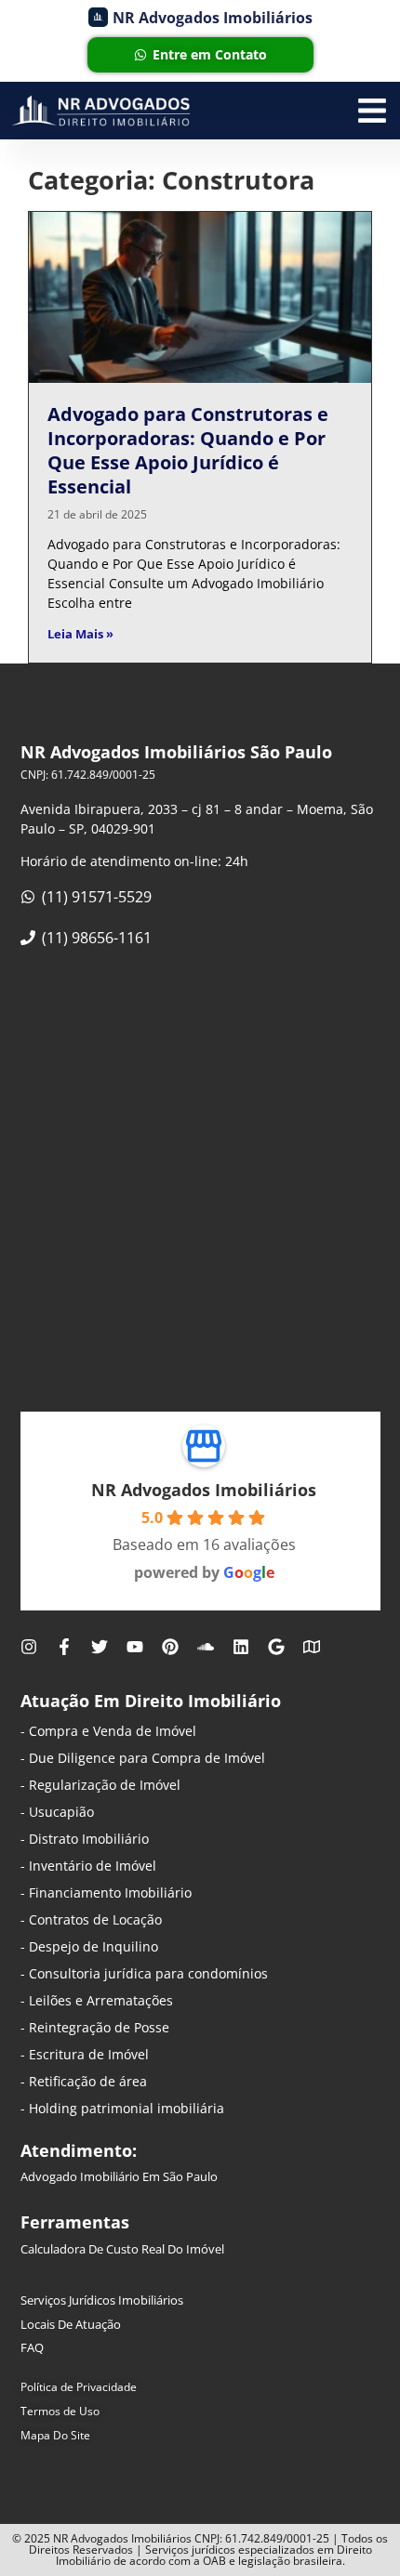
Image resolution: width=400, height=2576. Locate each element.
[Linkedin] (241, 1647)
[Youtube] (135, 1647)
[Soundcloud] (206, 1647)
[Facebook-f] (64, 1647)
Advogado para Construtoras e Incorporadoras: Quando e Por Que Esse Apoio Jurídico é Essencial (188, 450)
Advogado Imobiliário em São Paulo (119, 2176)
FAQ (32, 2347)
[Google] (276, 1647)
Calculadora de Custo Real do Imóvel (122, 2249)
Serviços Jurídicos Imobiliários (102, 2300)
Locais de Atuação (71, 2324)
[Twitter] (100, 1647)
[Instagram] (29, 1647)
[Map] (312, 1647)
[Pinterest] (170, 1647)
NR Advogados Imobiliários (204, 1490)
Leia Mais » (80, 634)
